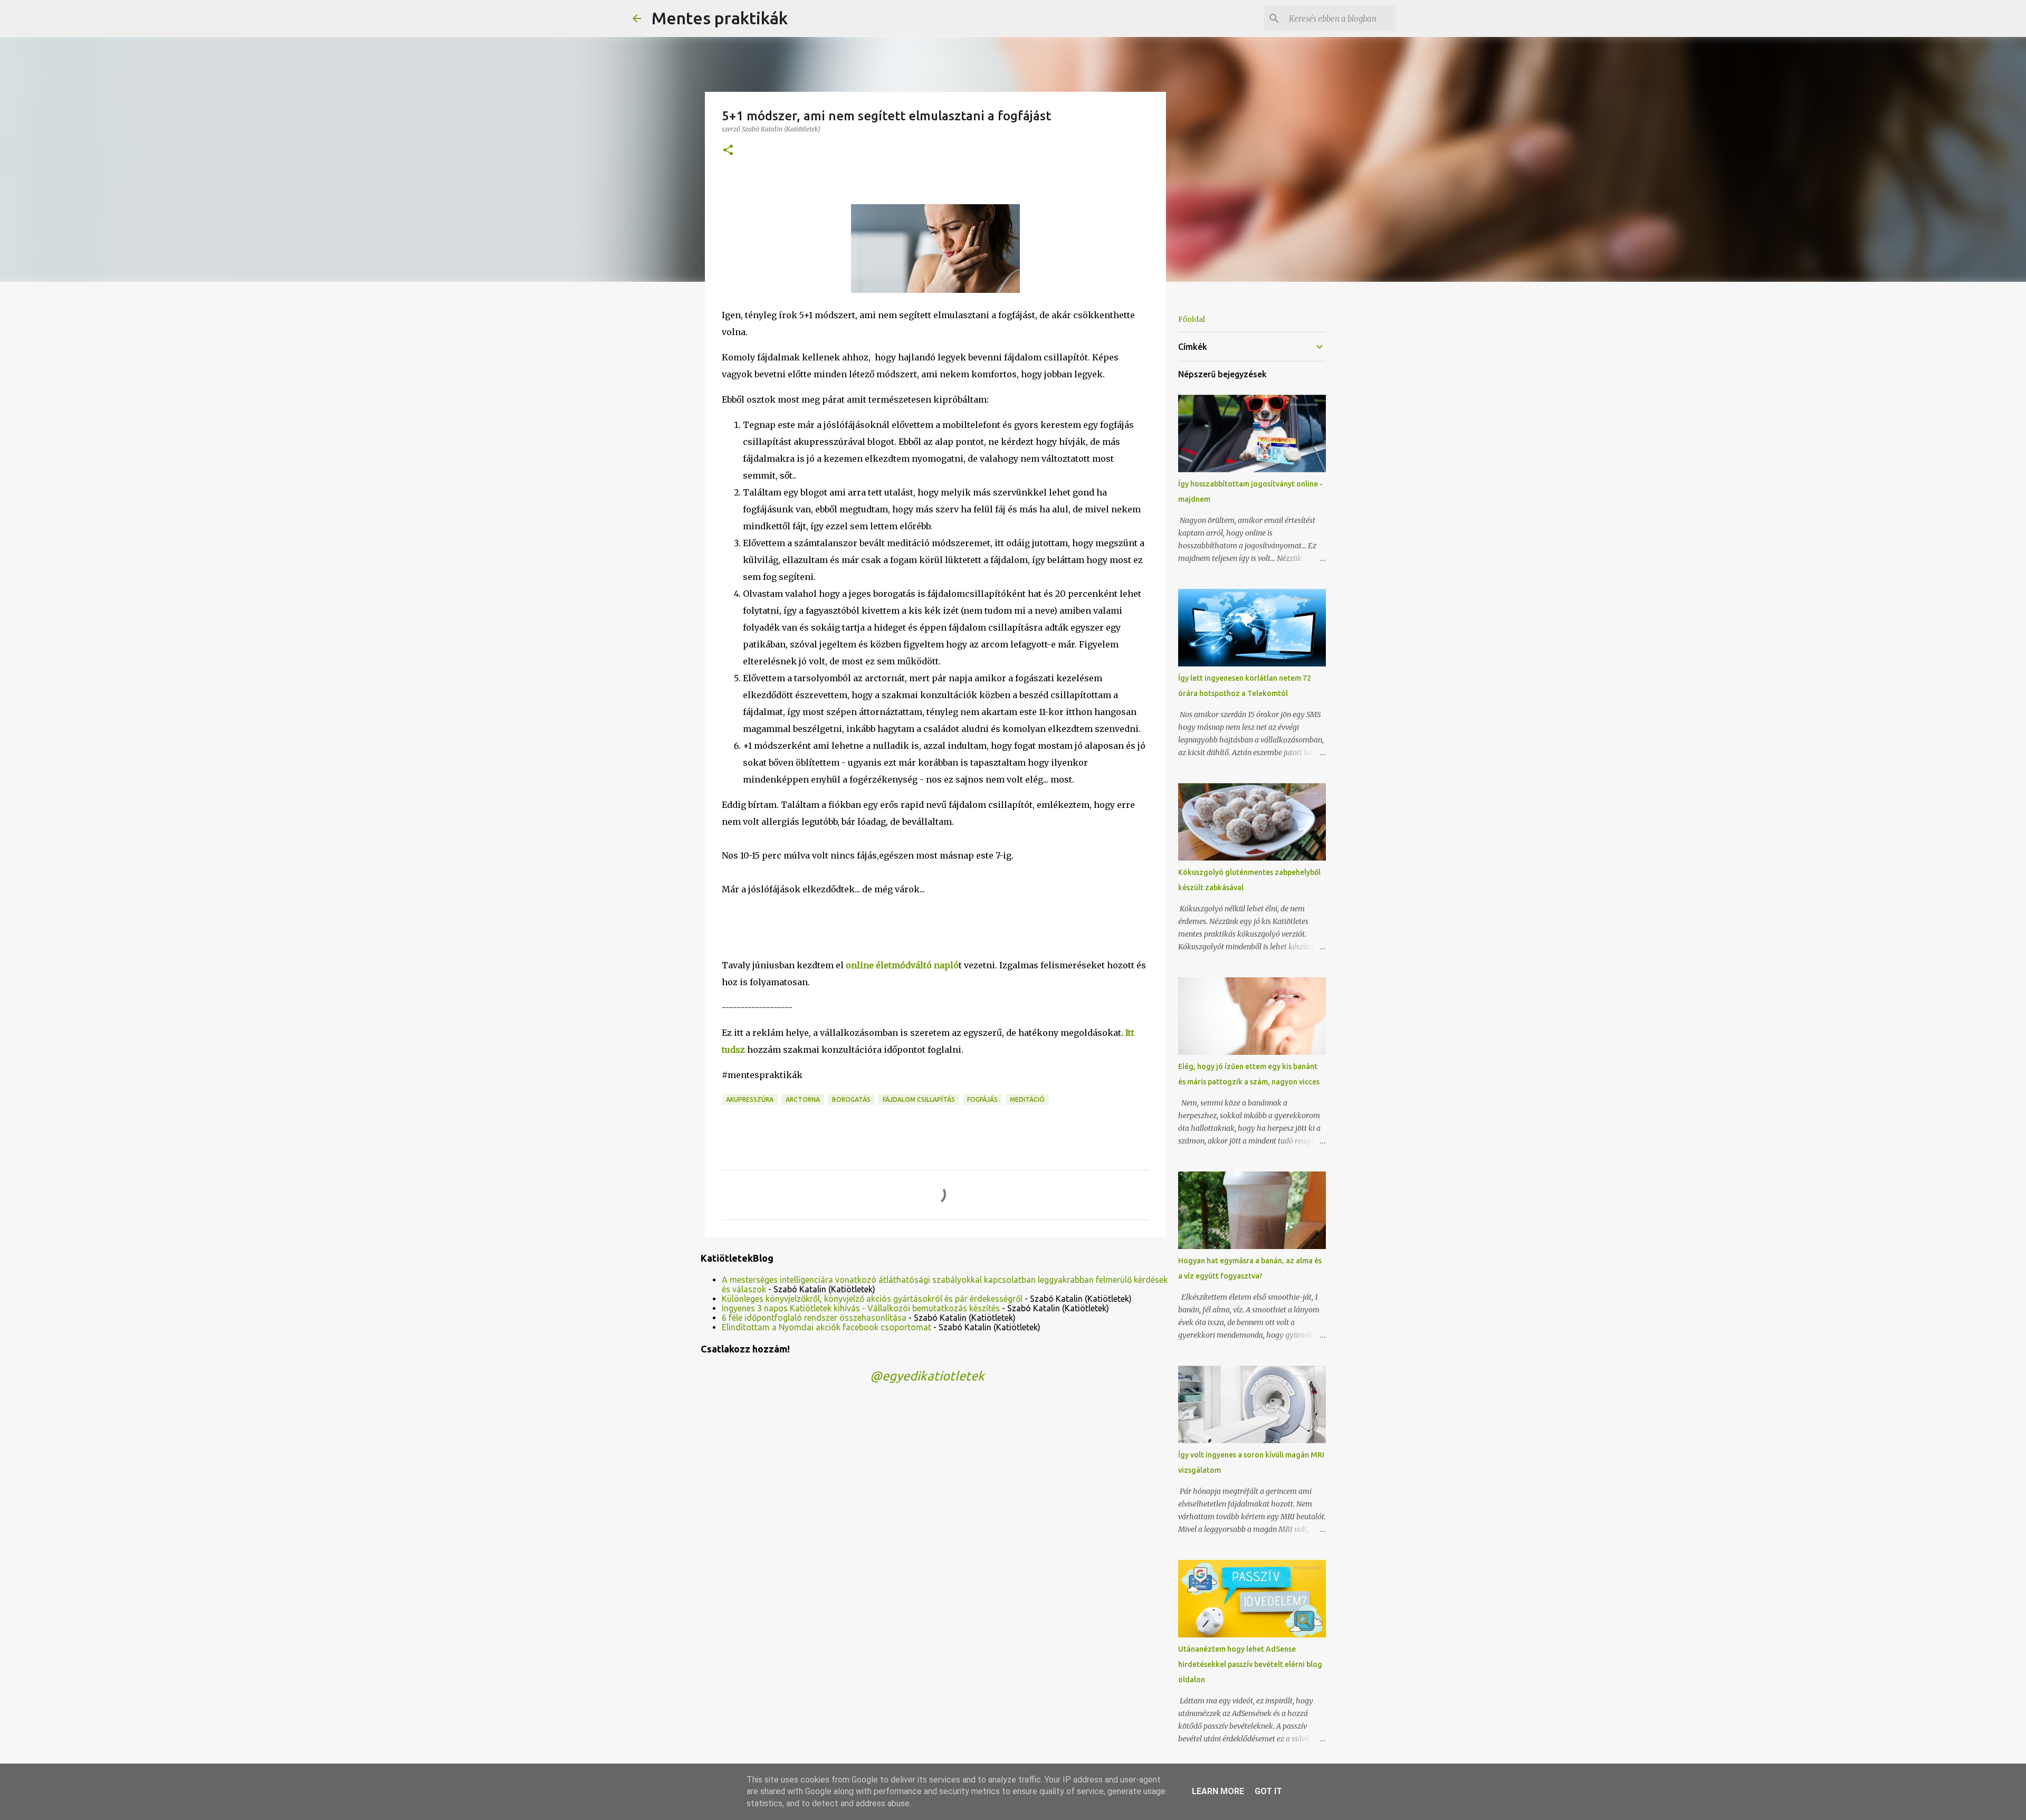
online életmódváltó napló (902, 965)
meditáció (1027, 1099)
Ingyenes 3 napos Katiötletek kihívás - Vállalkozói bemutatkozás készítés (861, 1308)
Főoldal (1192, 319)
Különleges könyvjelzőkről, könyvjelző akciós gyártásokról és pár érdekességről (872, 1299)
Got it (1268, 1791)
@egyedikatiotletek (927, 1376)
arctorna (803, 1099)
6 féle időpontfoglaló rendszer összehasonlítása (814, 1318)
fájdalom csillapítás (919, 1099)
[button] (728, 151)
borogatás (851, 1099)
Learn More (1218, 1791)
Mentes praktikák (720, 18)
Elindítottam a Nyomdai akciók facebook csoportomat (826, 1327)
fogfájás (982, 1099)
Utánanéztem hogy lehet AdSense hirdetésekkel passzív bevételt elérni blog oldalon (1250, 1664)
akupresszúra (750, 1099)
